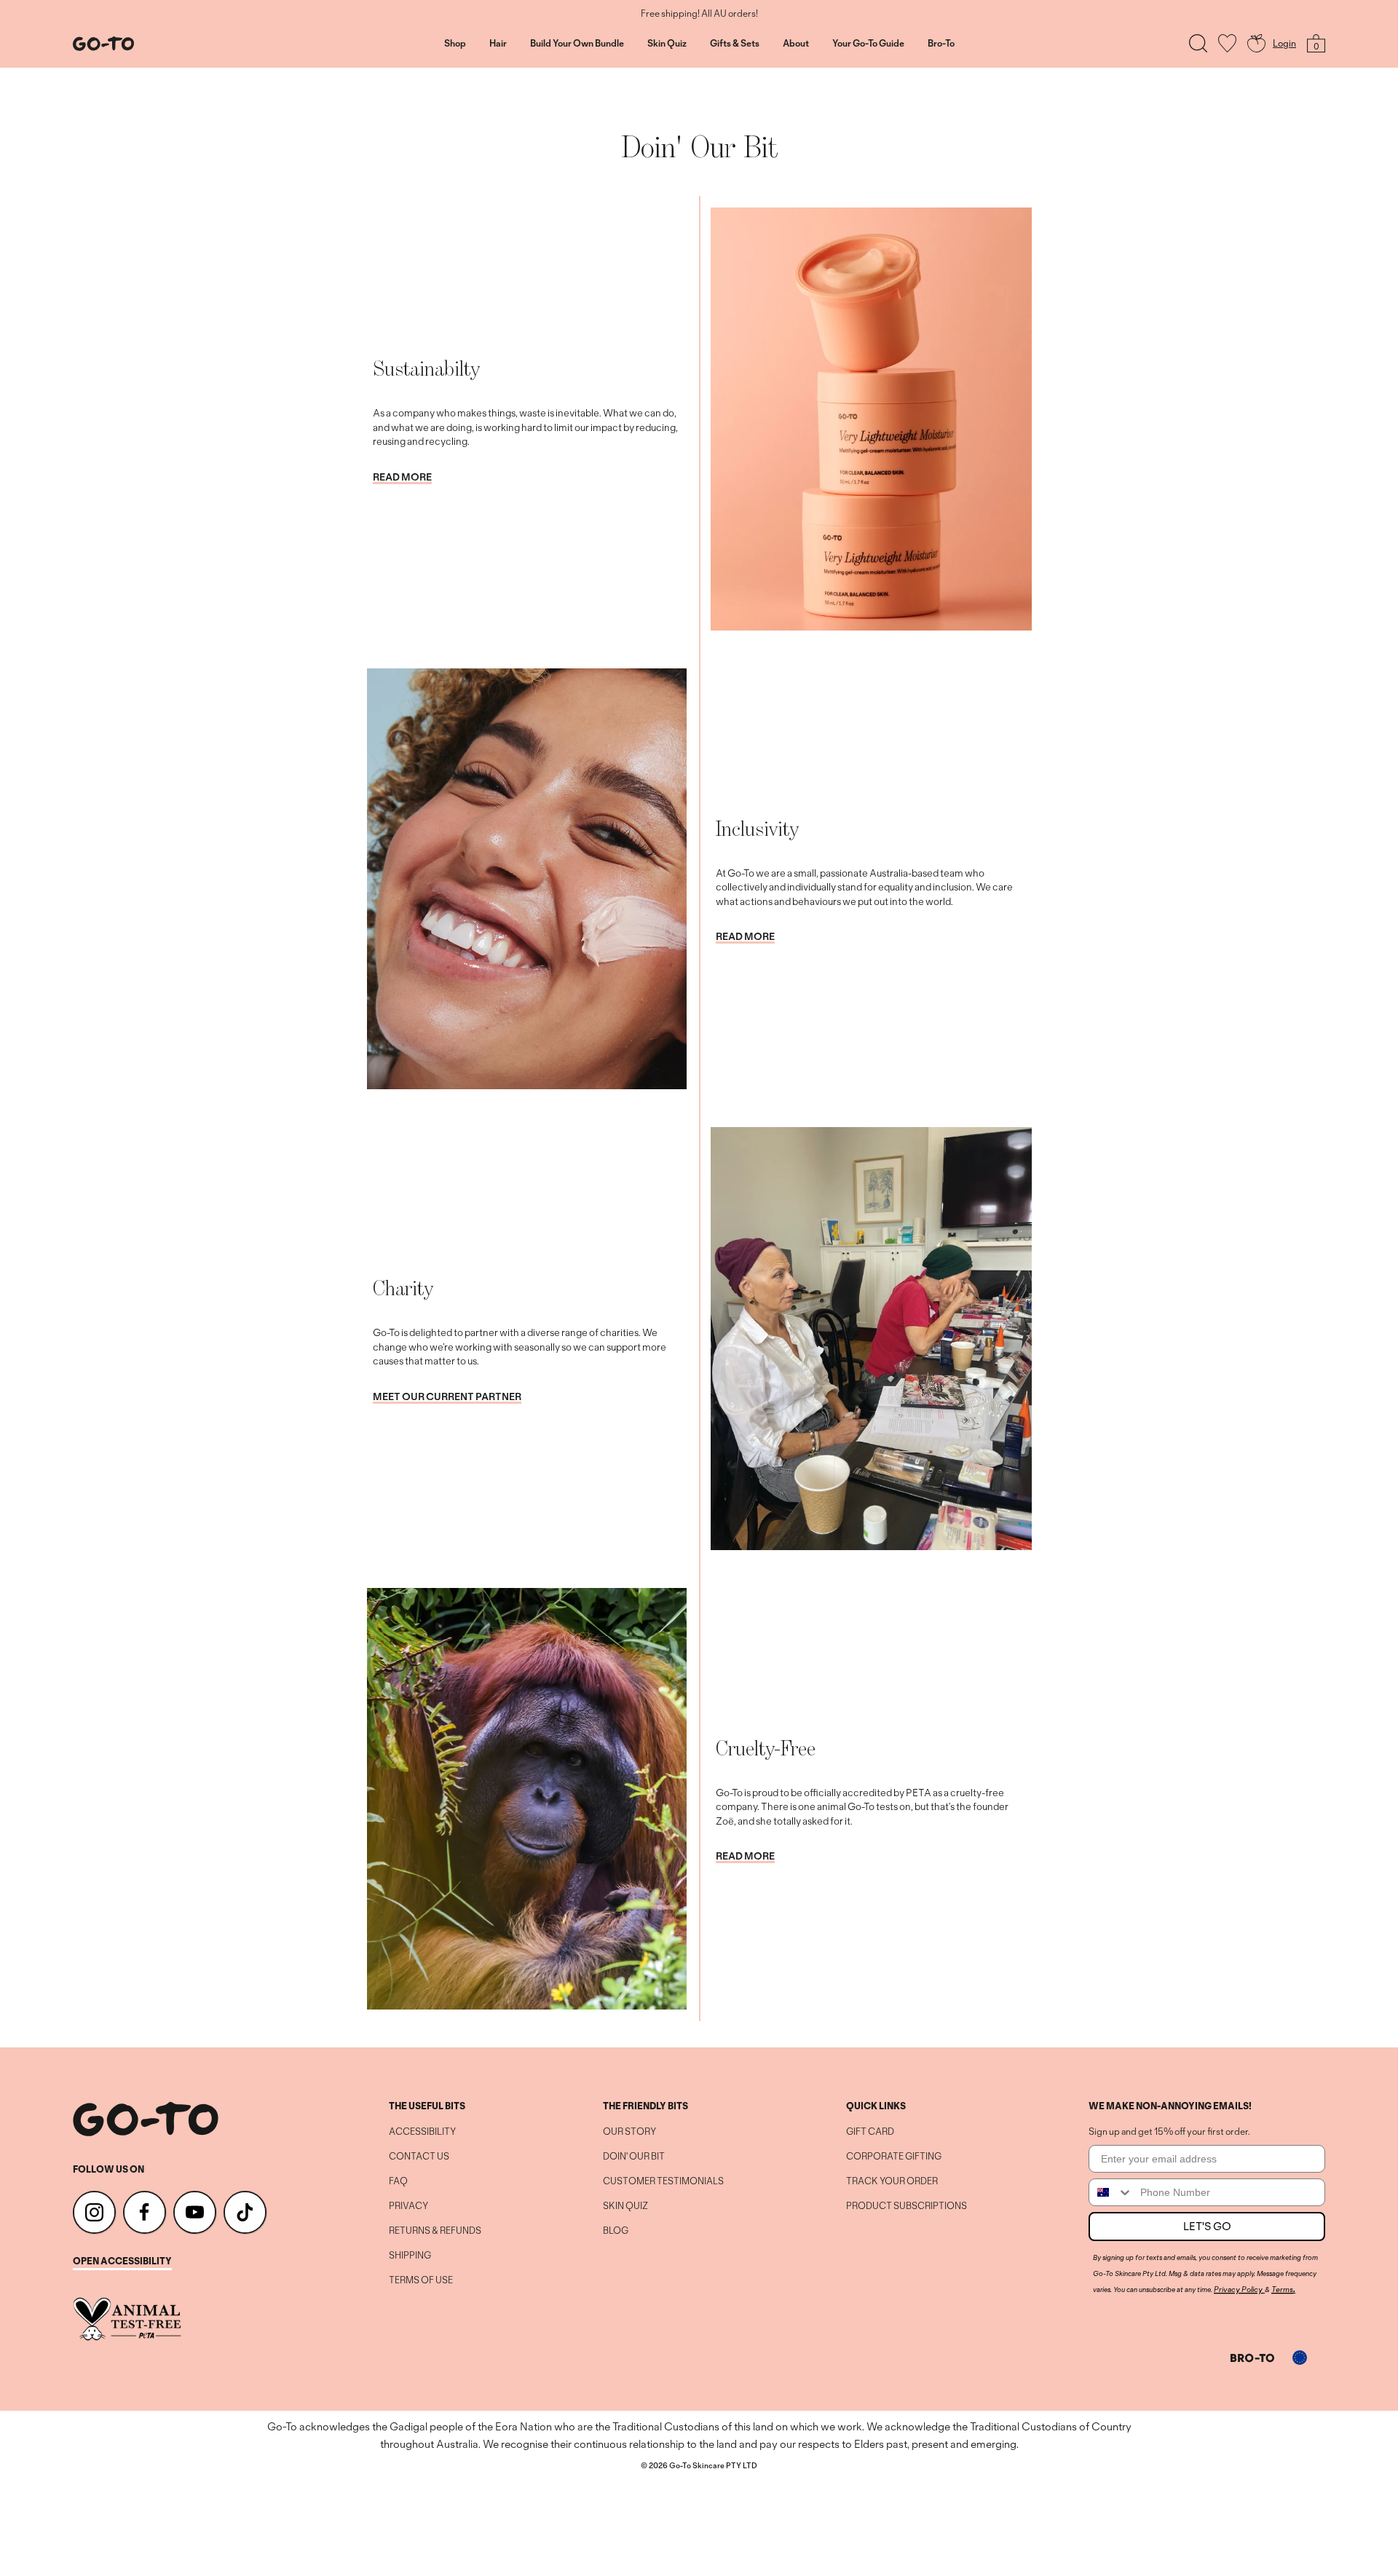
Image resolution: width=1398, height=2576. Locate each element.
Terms (1282, 2289)
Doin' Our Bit (634, 2157)
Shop (455, 44)
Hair (498, 44)
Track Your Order (892, 2181)
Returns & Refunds (435, 2231)
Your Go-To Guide (868, 44)
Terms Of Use (421, 2280)
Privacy (408, 2206)
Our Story (629, 2132)
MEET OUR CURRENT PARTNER (447, 1397)
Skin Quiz (667, 44)
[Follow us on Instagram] (94, 2212)
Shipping (410, 2256)
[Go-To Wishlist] (1227, 43)
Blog (616, 2231)
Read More (402, 478)
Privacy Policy (1238, 2289)
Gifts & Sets (735, 44)
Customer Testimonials (663, 2181)
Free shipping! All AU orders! (699, 14)
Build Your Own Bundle (577, 44)
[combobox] (1111, 2192)
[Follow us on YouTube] (195, 2212)
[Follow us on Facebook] (145, 2212)
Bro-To (941, 44)
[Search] (1198, 43)
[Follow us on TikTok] (245, 2212)
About (796, 44)
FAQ (398, 2181)
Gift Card (870, 2132)
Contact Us (419, 2157)
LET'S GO (1207, 2226)
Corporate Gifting (894, 2157)
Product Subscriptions (907, 2206)
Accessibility (422, 2132)
